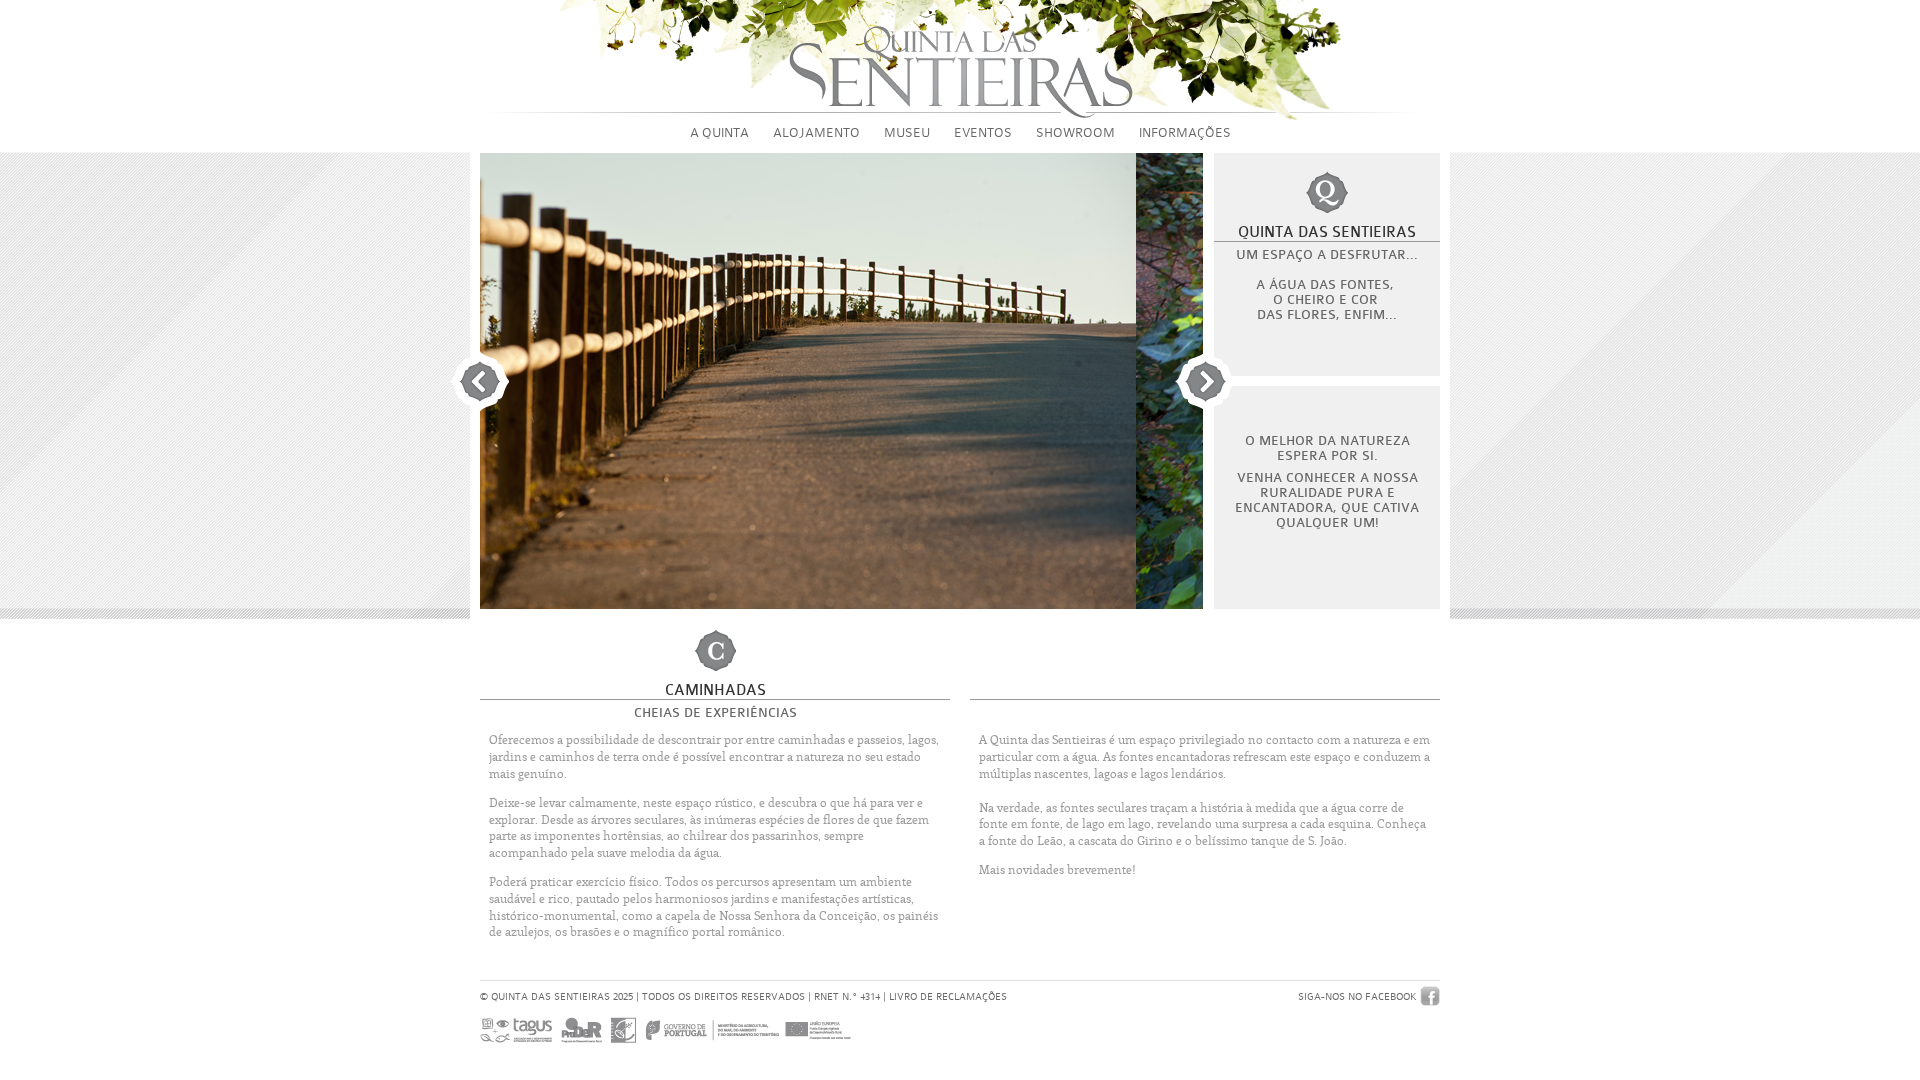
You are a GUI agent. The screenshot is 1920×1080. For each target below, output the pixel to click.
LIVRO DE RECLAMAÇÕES (948, 996)
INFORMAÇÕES (1185, 132)
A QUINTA (719, 132)
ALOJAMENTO (816, 132)
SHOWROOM (1075, 132)
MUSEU (907, 132)
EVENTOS (983, 132)
